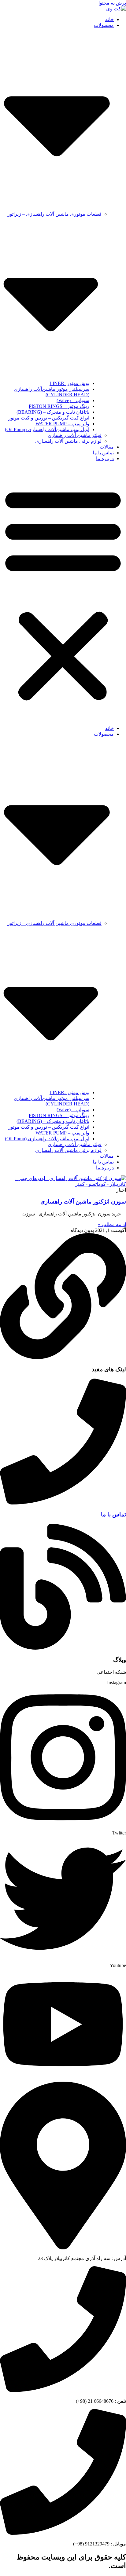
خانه (109, 19)
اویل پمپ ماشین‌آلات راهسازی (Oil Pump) (47, 429)
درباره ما (105, 458)
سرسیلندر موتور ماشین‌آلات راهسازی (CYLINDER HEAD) (52, 392)
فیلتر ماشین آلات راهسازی (75, 435)
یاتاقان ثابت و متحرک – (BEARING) (53, 412)
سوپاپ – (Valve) (73, 400)
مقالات (107, 447)
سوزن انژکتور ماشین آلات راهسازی (83, 1202)
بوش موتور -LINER (69, 383)
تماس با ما (103, 453)
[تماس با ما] (63, 1503)
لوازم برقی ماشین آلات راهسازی (68, 441)
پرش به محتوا (112, 3)
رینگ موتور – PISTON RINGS (59, 406)
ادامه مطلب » (112, 1224)
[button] (63, 593)
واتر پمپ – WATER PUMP (62, 424)
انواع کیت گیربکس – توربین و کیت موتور (49, 418)
